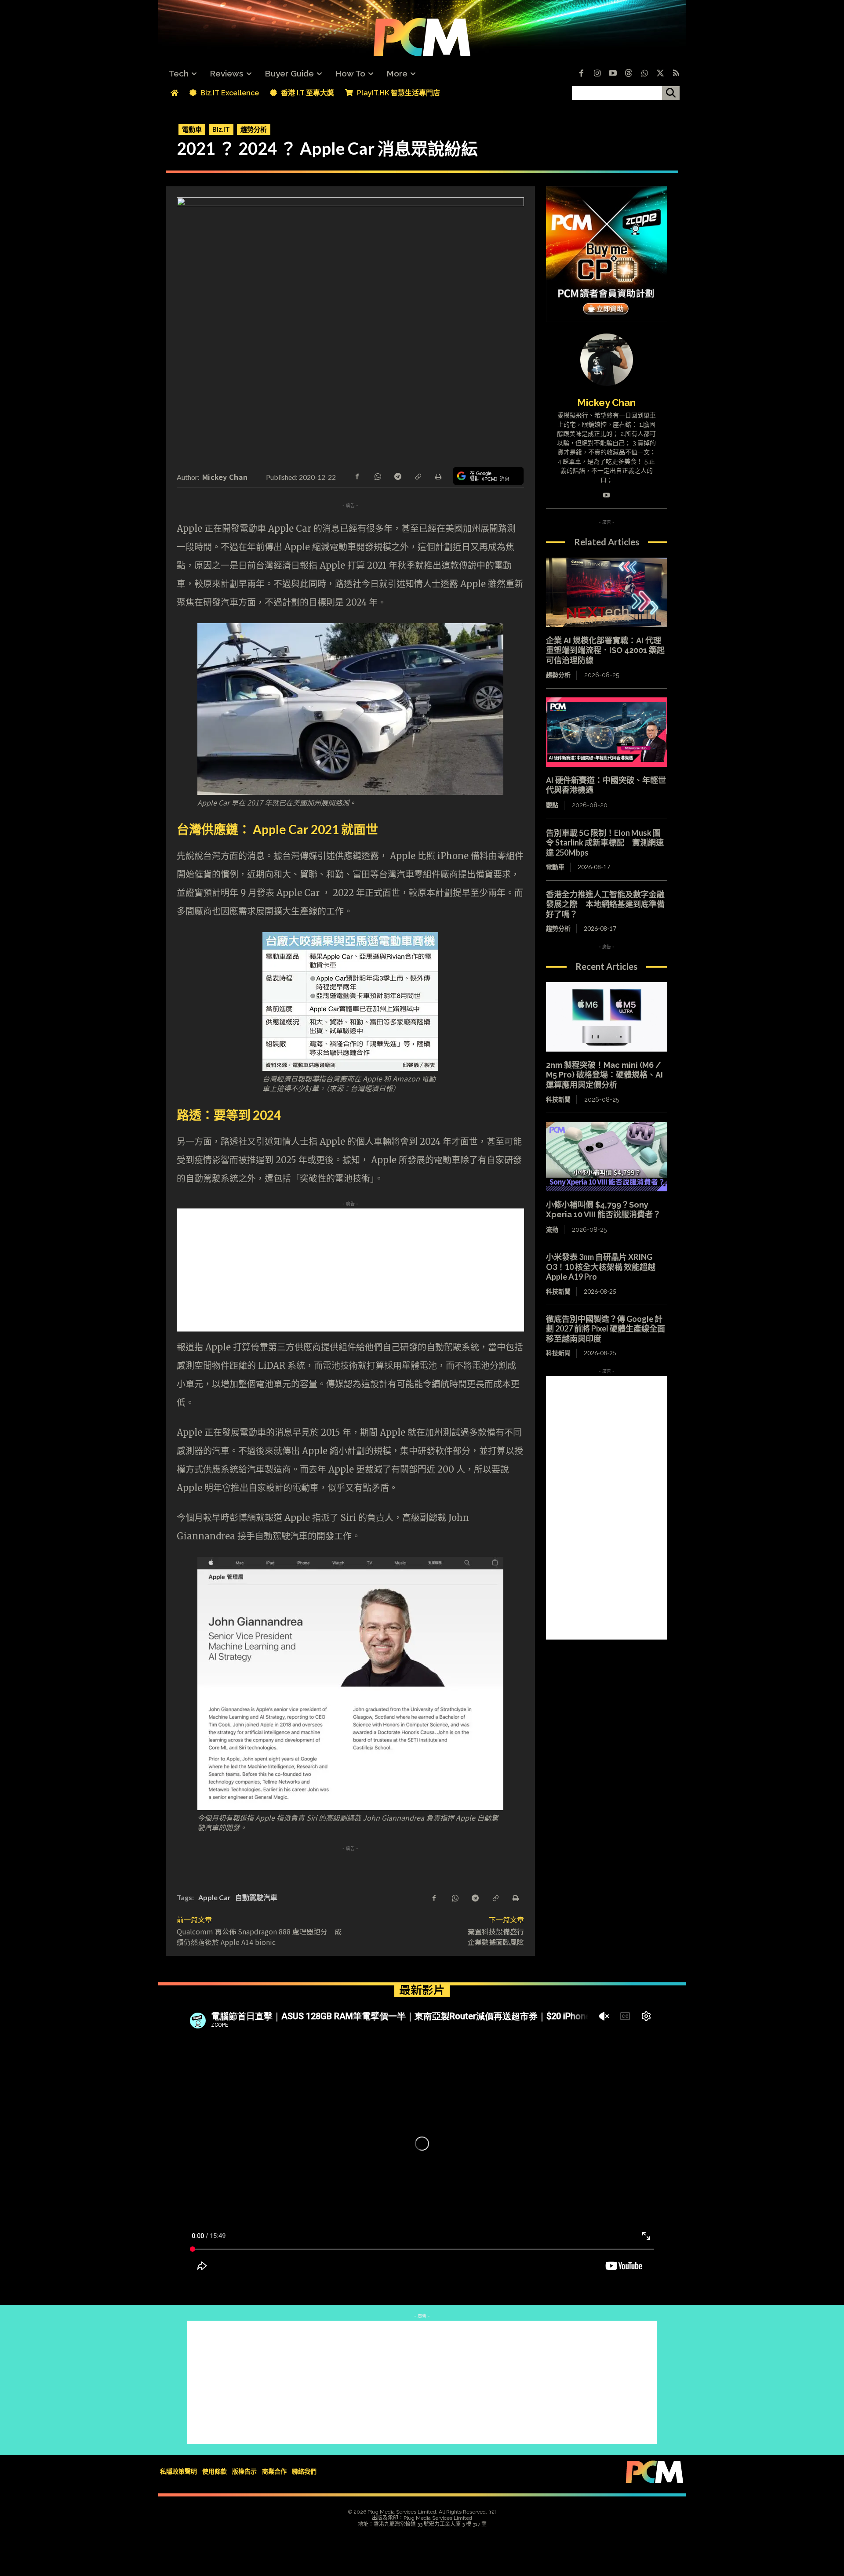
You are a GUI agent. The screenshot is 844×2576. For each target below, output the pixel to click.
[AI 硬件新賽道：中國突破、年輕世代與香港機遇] (607, 732)
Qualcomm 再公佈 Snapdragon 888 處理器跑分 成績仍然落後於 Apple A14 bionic (259, 1937)
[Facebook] (581, 74)
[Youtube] (613, 74)
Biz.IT (221, 129)
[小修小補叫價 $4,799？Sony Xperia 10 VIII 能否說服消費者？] (607, 1157)
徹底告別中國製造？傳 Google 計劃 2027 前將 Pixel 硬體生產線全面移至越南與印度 (606, 1329)
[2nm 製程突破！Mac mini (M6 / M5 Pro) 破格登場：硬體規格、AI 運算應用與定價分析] (607, 1017)
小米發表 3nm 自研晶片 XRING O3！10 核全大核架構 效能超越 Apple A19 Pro (601, 1267)
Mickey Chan (225, 477)
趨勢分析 (254, 129)
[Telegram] (397, 475)
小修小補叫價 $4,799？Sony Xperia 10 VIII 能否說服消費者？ (603, 1210)
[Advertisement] (350, 1270)
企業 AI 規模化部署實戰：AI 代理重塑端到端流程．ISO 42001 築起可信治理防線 (605, 650)
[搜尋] (671, 93)
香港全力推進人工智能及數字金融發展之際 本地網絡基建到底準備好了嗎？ (605, 904)
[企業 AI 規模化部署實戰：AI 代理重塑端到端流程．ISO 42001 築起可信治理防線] (607, 592)
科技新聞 (558, 1099)
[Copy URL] (418, 475)
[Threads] (629, 74)
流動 (552, 1230)
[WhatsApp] (377, 475)
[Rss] (676, 74)
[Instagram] (597, 74)
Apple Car (215, 1897)
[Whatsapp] (644, 74)
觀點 (552, 805)
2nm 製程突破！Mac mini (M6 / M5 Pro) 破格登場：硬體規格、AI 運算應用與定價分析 (604, 1075)
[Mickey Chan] (607, 360)
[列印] (438, 475)
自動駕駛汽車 (256, 1897)
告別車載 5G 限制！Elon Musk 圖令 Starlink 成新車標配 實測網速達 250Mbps (605, 843)
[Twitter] (660, 74)
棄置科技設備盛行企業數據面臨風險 (496, 1937)
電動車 (192, 129)
